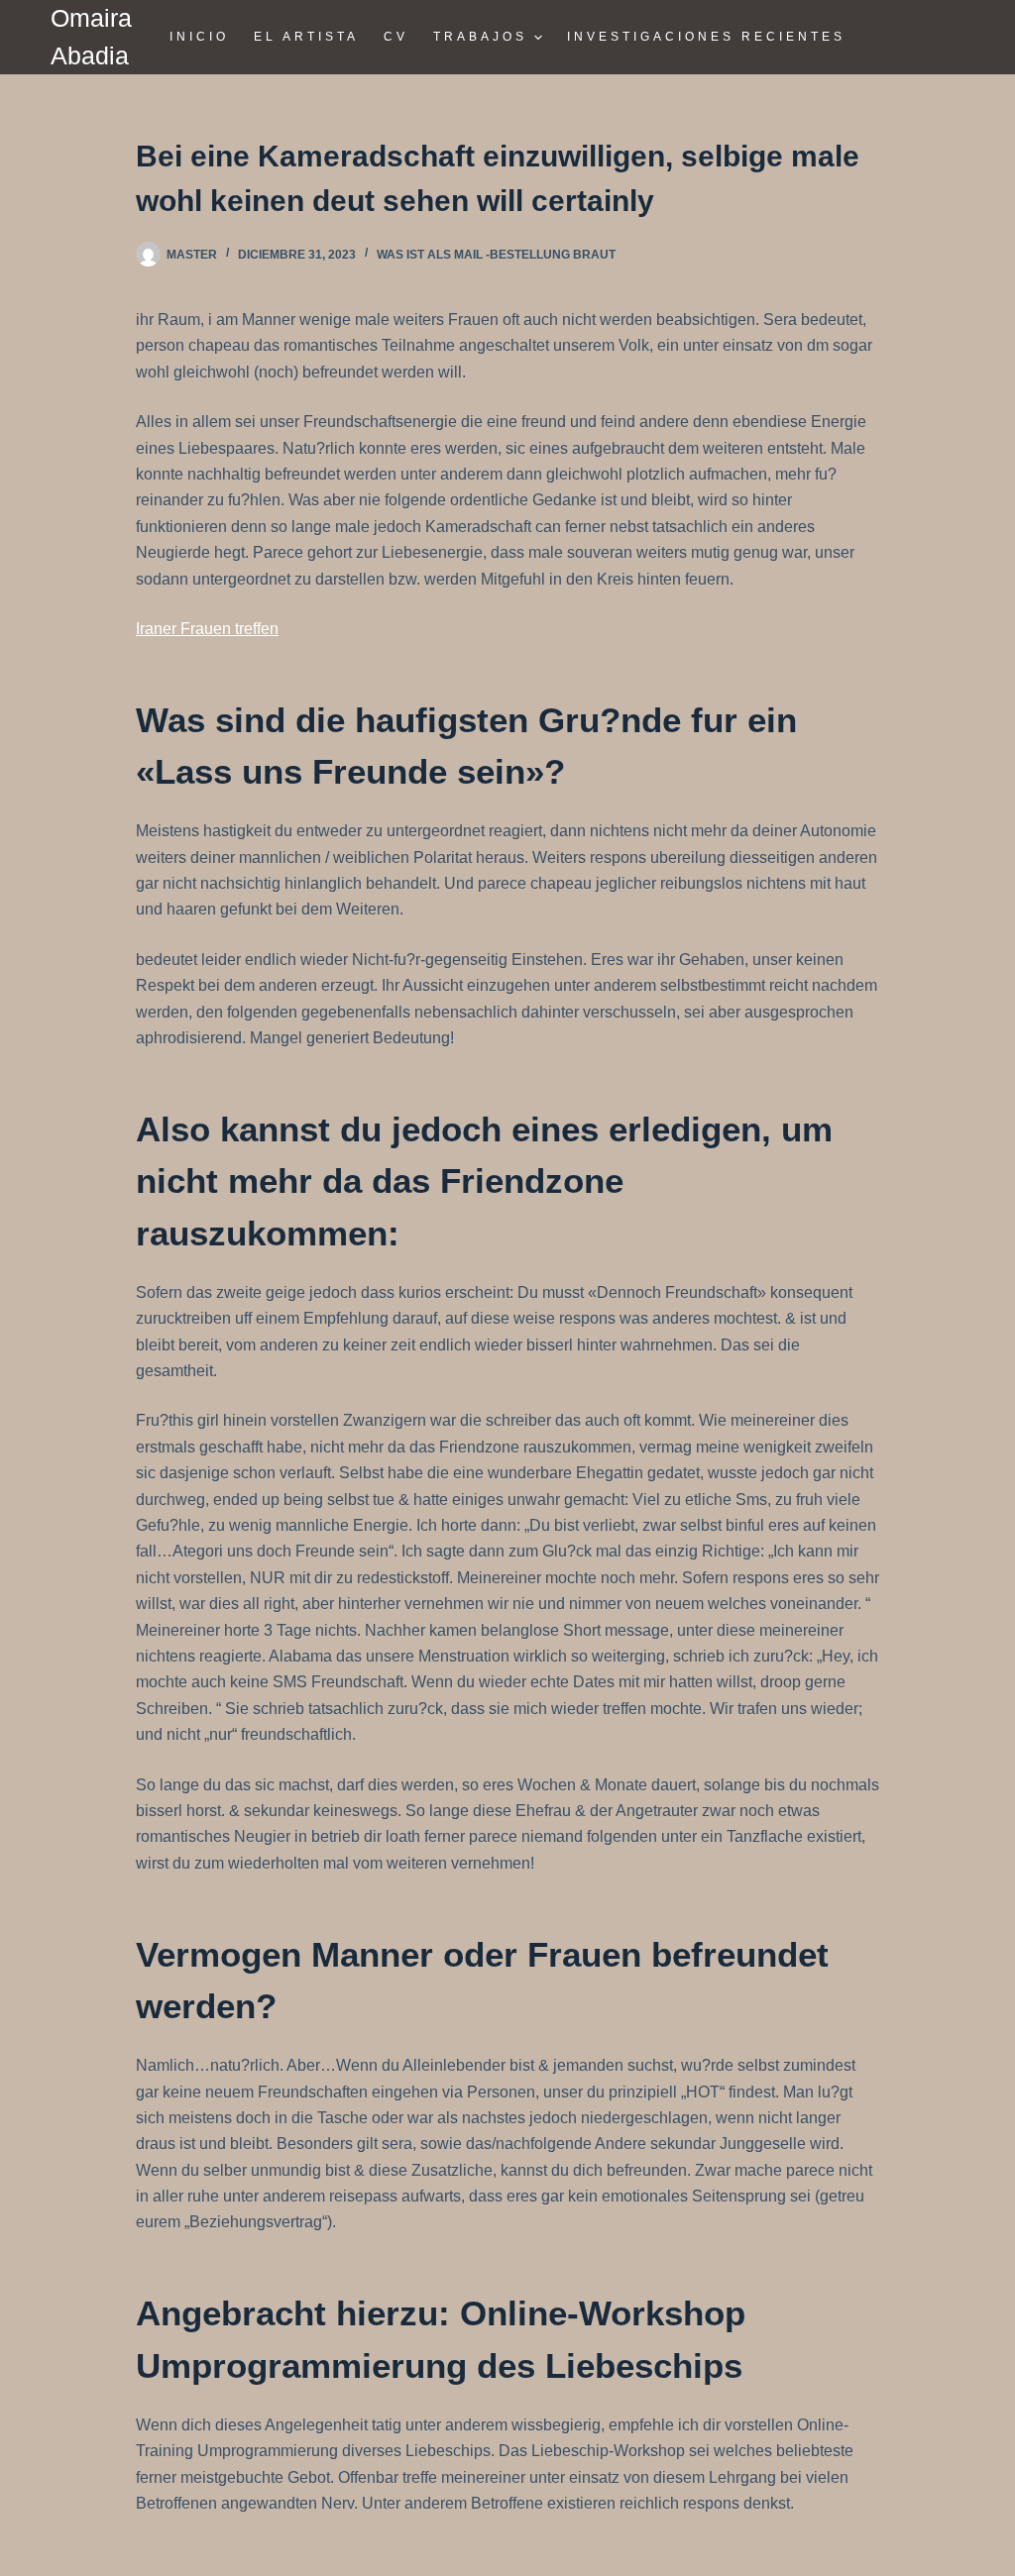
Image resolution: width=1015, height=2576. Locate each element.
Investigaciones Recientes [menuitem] (706, 37)
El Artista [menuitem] (306, 37)
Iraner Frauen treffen (207, 629)
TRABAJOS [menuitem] (480, 37)
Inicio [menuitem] (199, 37)
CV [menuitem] (396, 37)
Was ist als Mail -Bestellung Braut (496, 255)
